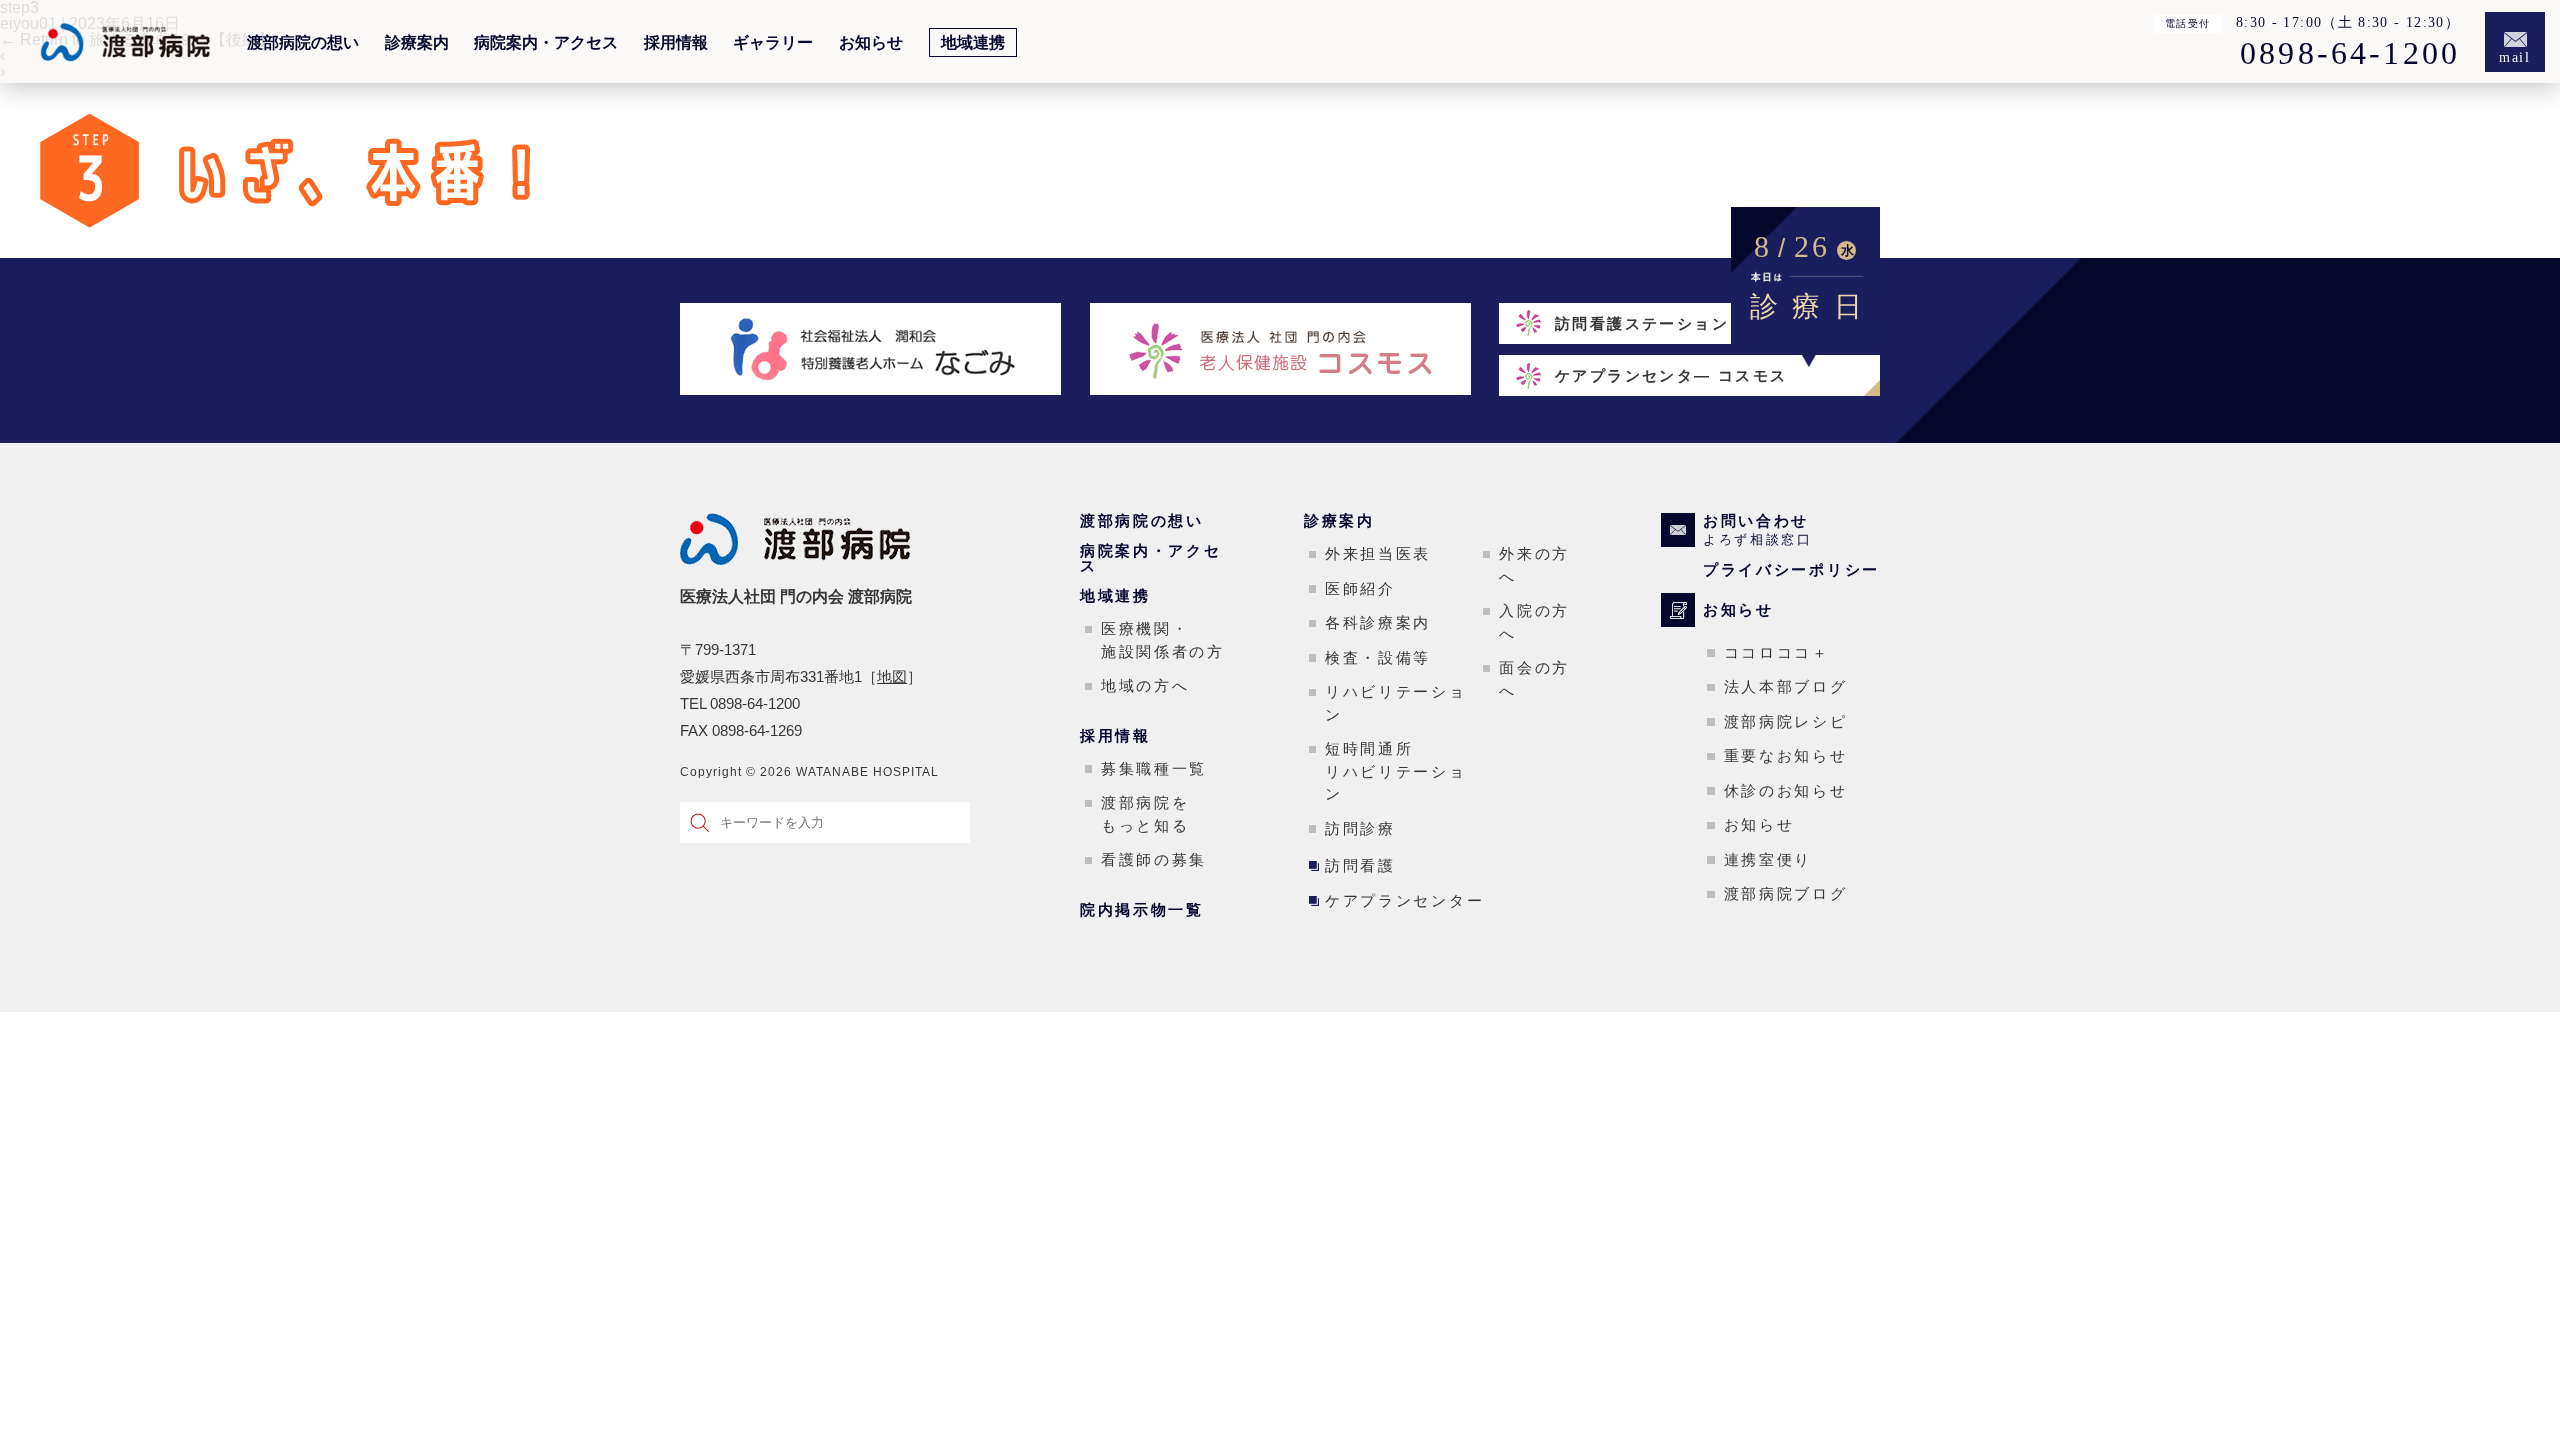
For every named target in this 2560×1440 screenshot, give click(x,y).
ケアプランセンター (1404, 900)
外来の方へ (1534, 565)
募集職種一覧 (1154, 768)
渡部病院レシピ (1786, 721)
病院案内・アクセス (546, 43)
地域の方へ (1145, 685)
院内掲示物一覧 (1142, 909)
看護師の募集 (1154, 859)
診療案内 (417, 43)
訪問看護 (1360, 865)
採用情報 (676, 43)
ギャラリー (773, 43)
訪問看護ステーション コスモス (1680, 323)
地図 (892, 676)
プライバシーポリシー (1791, 569)
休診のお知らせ (1786, 790)
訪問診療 (1360, 828)
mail (2515, 57)
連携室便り (1768, 859)
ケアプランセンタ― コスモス (1671, 375)
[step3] (338, 249)
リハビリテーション (1396, 703)
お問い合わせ (1758, 530)
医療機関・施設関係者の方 (1163, 640)
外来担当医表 (1378, 553)
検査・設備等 (1378, 657)
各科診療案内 (1378, 622)
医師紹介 (1360, 588)
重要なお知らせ (1786, 755)
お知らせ (871, 43)
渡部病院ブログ (1786, 893)
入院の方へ (1534, 622)
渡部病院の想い (303, 43)
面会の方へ (1534, 679)
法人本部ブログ (1786, 686)
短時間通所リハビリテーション (1396, 771)
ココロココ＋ (1777, 652)
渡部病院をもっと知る (1145, 814)
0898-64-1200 (2350, 54)
